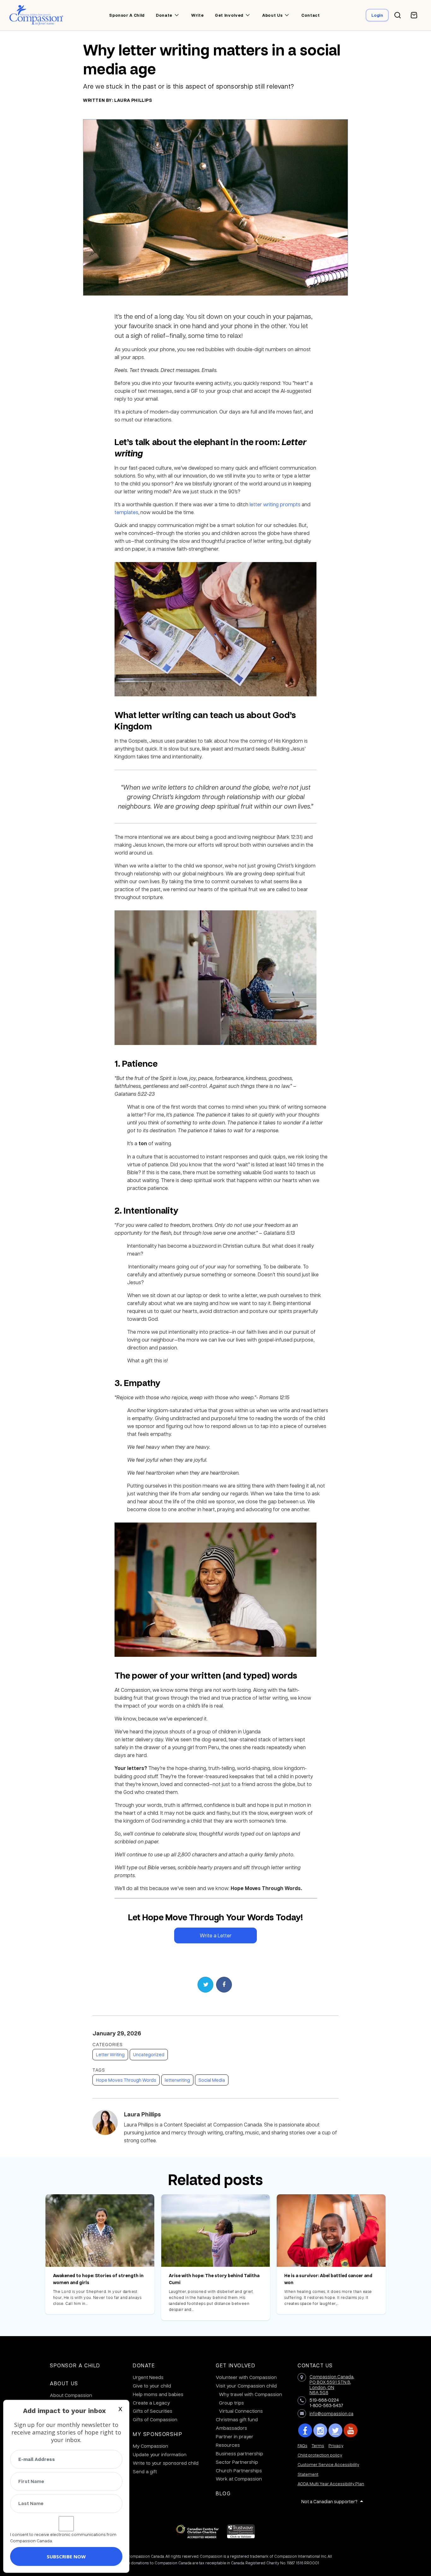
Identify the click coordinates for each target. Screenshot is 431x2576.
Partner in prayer (235, 2436)
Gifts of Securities (153, 2411)
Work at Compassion (239, 2479)
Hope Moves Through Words (126, 2080)
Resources (228, 2445)
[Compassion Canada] (36, 15)
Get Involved (236, 2365)
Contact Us (315, 2365)
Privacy (336, 2445)
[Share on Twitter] (205, 1985)
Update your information (160, 2454)
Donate (164, 15)
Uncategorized (149, 2054)
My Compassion (151, 2446)
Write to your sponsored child (166, 2463)
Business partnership (239, 2453)
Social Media (212, 2080)
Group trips (231, 2403)
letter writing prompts (275, 504)
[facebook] (305, 2430)
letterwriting (177, 2080)
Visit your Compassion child (246, 2386)
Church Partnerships (239, 2470)
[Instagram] (320, 2430)
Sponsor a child (127, 15)
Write (197, 15)
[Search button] (398, 15)
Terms (318, 2445)
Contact (311, 15)
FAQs (302, 2445)
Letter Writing (110, 2054)
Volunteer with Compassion (246, 2377)
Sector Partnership (237, 2462)
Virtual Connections (241, 2411)
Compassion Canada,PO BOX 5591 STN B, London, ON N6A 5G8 (332, 2384)
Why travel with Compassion (251, 2394)
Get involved (229, 15)
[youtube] (351, 2430)
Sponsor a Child (75, 2365)
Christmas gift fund (237, 2419)
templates (126, 512)
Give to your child (152, 2386)
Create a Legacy (151, 2403)
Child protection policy (320, 2455)
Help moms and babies (158, 2394)
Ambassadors (231, 2428)
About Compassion (71, 2395)
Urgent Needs (148, 2377)
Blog (223, 2493)
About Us (64, 2383)
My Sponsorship (158, 2434)
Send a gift (145, 2471)
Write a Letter (216, 1935)
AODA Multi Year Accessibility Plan (331, 2483)
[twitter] (335, 2430)
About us (272, 15)
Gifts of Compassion (155, 2419)
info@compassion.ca (331, 2413)
